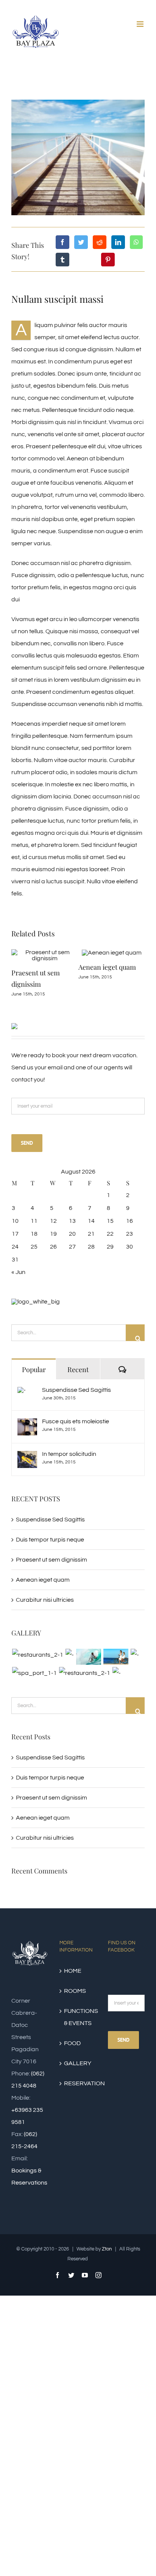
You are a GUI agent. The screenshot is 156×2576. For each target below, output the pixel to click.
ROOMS (75, 2022)
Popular (34, 1400)
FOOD (72, 2074)
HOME (73, 2002)
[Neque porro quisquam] (37, 1686)
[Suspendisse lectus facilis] (116, 1687)
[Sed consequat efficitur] (116, 1704)
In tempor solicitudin (69, 1485)
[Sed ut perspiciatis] (69, 1686)
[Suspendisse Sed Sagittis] (22, 1424)
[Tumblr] (62, 260)
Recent (78, 1400)
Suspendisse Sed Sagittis (76, 1421)
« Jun (18, 1303)
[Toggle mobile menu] (141, 24)
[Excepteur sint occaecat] (88, 1687)
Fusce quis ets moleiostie (76, 1452)
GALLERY (78, 2094)
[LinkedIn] (118, 242)
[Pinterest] (108, 260)
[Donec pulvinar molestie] (135, 1686)
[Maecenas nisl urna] (84, 1704)
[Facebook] (62, 242)
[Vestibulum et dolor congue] (34, 1704)
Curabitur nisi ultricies (45, 1631)
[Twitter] (81, 242)
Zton (107, 2280)
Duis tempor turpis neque (50, 1570)
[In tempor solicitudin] (27, 1488)
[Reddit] (100, 242)
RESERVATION (78, 2114)
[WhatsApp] (136, 242)
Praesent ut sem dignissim (51, 1590)
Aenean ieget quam (54, 967)
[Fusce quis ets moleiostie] (27, 1455)
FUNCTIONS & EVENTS (78, 2048)
